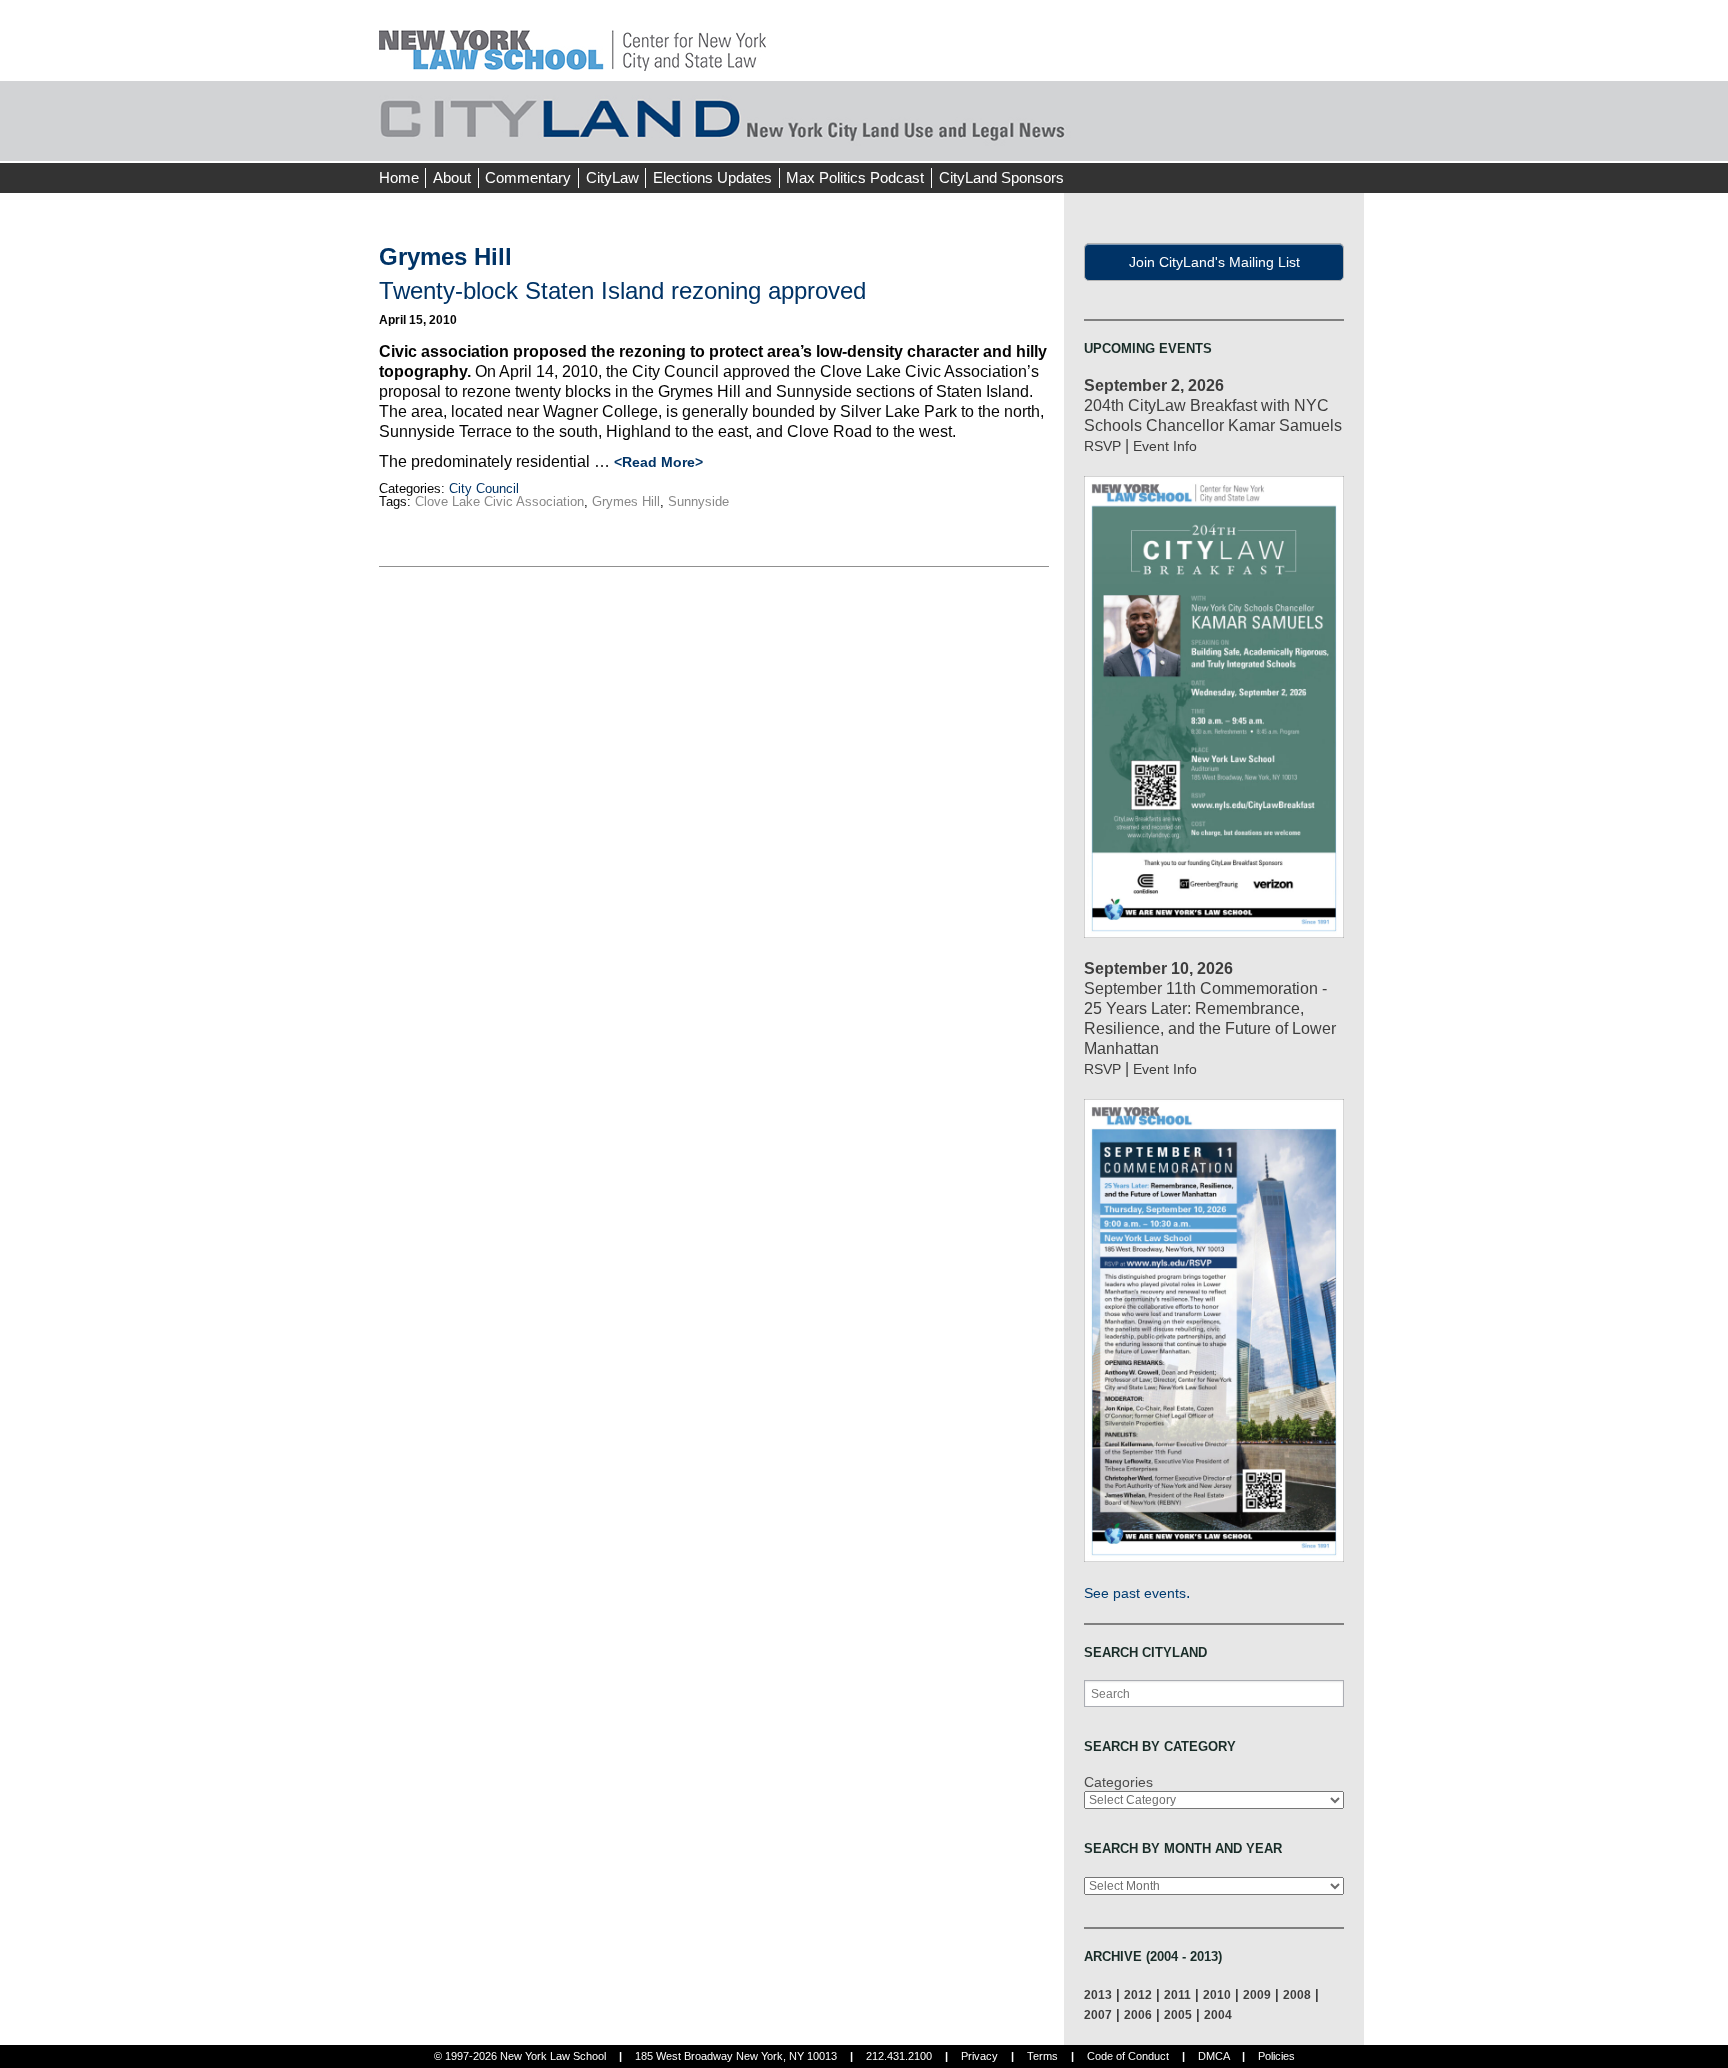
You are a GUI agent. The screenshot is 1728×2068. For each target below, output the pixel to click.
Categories (1118, 1782)
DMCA (1213, 2056)
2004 (1218, 2014)
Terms (1042, 2056)
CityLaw (612, 177)
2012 (1138, 1994)
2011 (1177, 1994)
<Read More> (658, 462)
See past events (1135, 1593)
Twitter (1311, 140)
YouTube (1348, 140)
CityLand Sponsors (1001, 177)
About (452, 177)
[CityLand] (572, 39)
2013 (1098, 1994)
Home (399, 177)
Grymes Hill (626, 501)
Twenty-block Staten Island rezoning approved (622, 290)
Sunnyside (698, 501)
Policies (1276, 2056)
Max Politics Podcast (855, 177)
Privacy (979, 2056)
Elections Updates (712, 177)
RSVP (1102, 446)
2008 (1297, 1994)
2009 (1257, 1994)
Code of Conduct (1128, 2056)
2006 (1138, 2014)
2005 (1178, 2014)
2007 (1098, 2014)
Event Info (1165, 446)
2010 (1217, 1994)
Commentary (528, 177)
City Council (484, 488)
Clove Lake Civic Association (499, 501)
